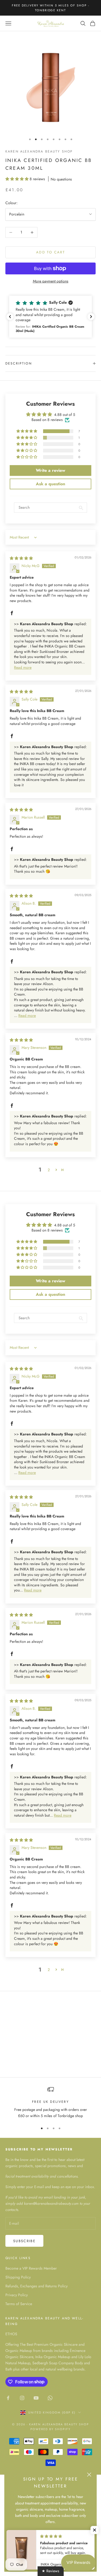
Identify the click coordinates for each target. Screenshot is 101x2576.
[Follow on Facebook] (8, 2398)
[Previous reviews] (10, 317)
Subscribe (24, 2241)
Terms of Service (19, 2304)
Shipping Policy (18, 2277)
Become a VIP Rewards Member (31, 2268)
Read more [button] (23, 667)
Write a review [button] (50, 470)
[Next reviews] (91, 317)
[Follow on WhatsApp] (50, 2398)
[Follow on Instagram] (22, 2398)
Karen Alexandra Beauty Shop (39, 151)
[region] (50, 2103)
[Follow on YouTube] (36, 2398)
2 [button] (49, 1170)
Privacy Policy (17, 2295)
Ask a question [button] (50, 484)
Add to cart (50, 252)
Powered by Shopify (50, 2429)
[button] (18, 179)
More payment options (51, 281)
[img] (21, 558)
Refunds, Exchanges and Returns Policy (36, 2286)
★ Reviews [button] (50, 2571)
